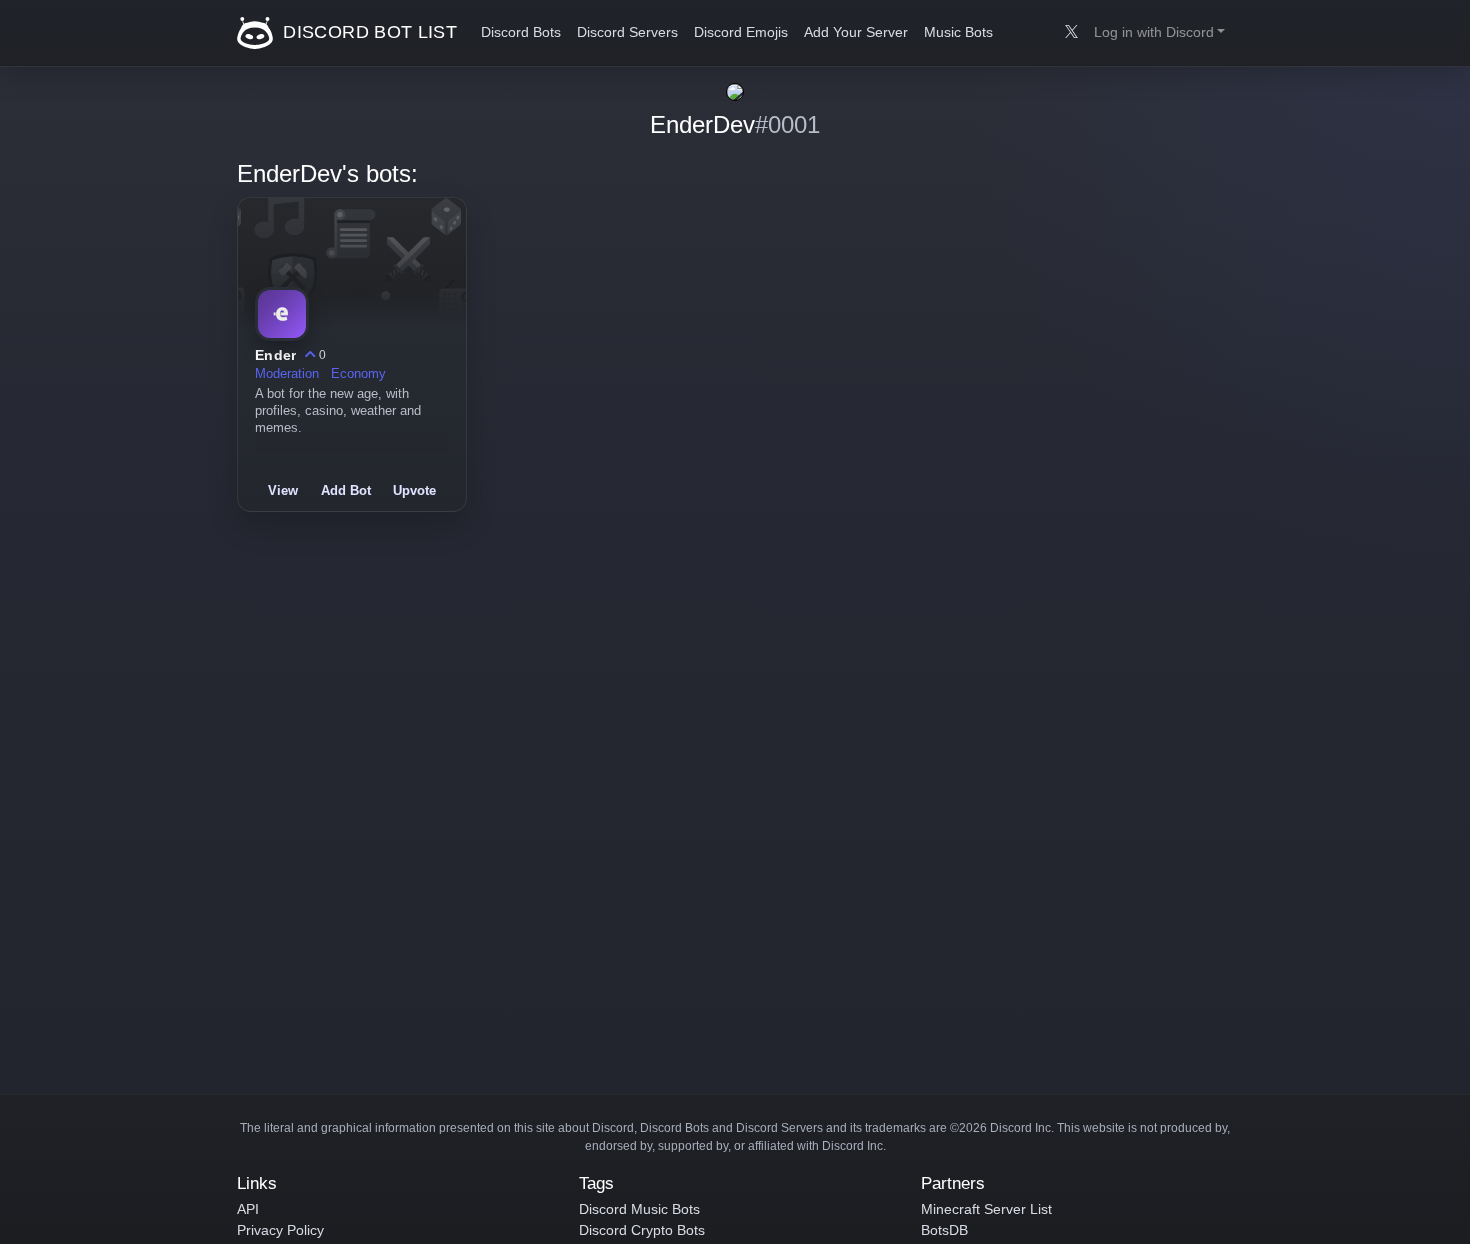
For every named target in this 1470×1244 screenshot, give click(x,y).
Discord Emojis (741, 32)
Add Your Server (856, 32)
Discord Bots (521, 32)
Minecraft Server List (986, 1209)
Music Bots (958, 32)
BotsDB (944, 1230)
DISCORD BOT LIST (367, 32)
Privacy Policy (280, 1230)
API (248, 1209)
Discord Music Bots (639, 1209)
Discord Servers (627, 32)
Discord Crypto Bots (642, 1230)
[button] (1159, 33)
